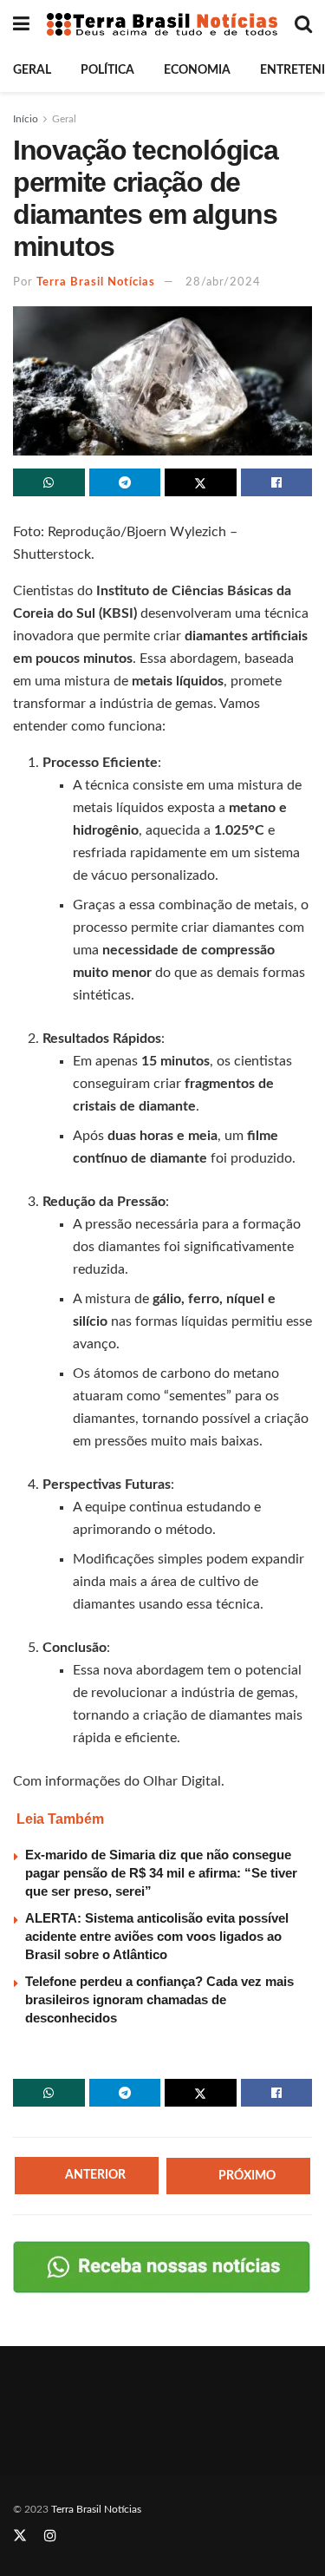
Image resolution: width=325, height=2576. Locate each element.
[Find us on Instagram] (50, 2536)
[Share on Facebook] (277, 482)
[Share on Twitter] (201, 482)
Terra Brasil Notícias (96, 282)
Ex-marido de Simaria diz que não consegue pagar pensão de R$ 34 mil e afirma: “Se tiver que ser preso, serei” (161, 1873)
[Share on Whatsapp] (49, 482)
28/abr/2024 (223, 282)
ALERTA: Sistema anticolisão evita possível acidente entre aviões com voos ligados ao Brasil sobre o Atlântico (157, 1936)
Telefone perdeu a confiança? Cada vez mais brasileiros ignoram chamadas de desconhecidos (159, 1999)
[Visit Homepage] (162, 25)
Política (107, 70)
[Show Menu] (21, 24)
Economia (197, 70)
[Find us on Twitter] (20, 2536)
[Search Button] (303, 24)
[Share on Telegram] (125, 482)
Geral (32, 70)
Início (26, 119)
